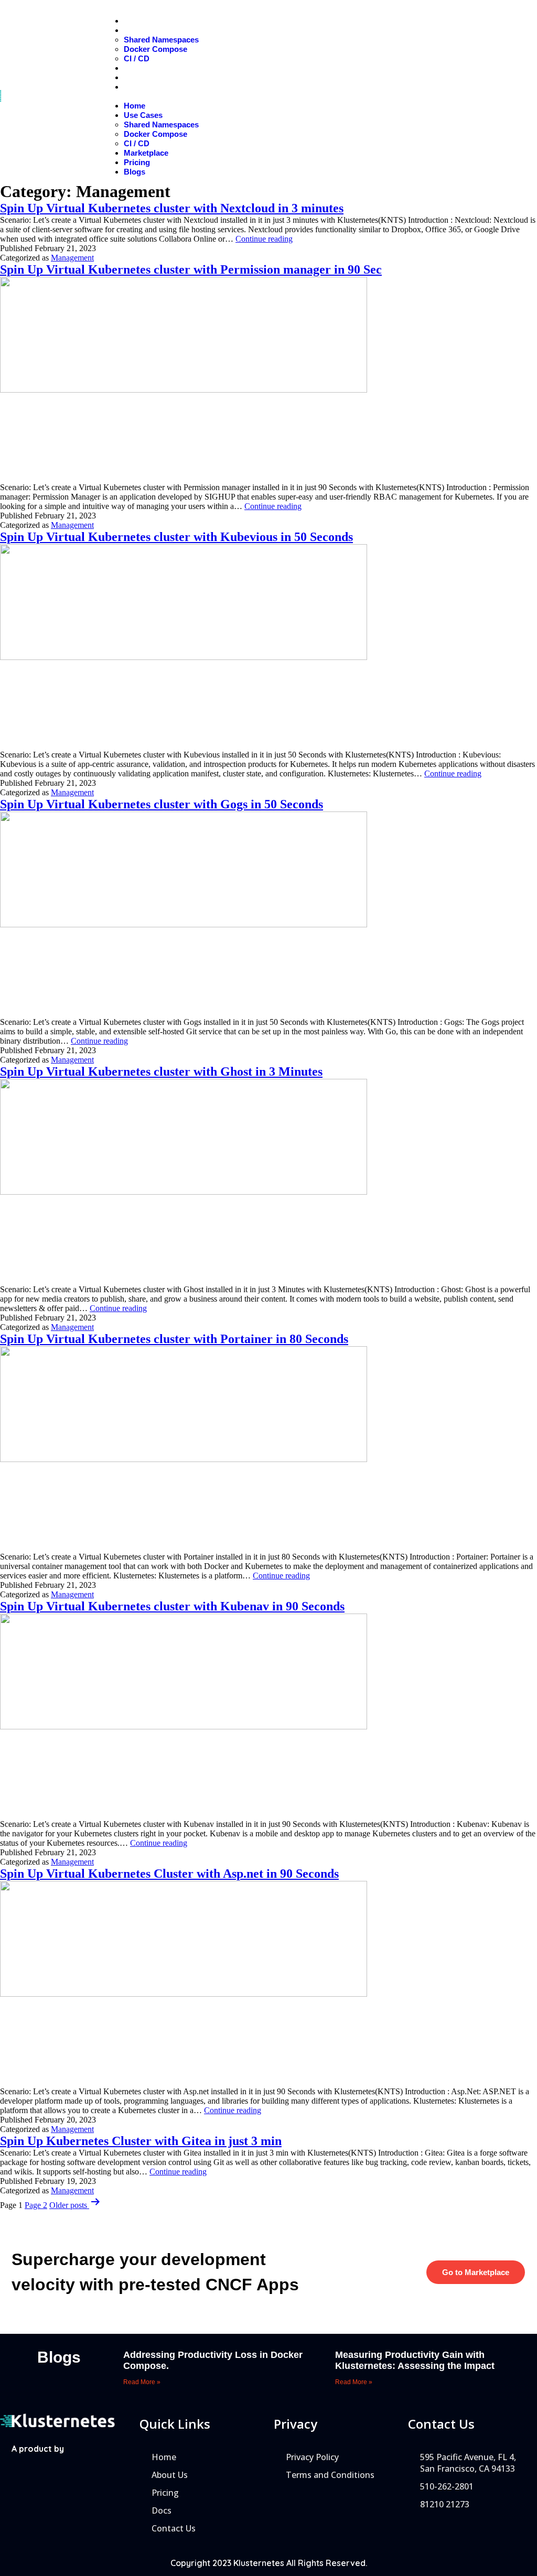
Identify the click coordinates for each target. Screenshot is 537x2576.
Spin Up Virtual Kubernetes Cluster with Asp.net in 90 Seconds (169, 1874)
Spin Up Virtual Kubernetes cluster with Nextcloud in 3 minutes (172, 208)
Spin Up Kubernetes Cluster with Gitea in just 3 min (141, 2141)
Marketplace (159, 68)
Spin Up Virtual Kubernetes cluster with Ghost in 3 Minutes (161, 1071)
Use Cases (157, 30)
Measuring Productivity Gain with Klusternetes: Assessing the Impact (415, 2360)
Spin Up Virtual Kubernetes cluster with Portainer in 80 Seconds (174, 1339)
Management (72, 258)
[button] (271, 96)
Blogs (147, 87)
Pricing (149, 77)
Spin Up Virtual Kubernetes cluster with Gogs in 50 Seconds (162, 804)
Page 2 (36, 2205)
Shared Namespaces (161, 40)
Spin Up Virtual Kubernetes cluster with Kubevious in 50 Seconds (176, 537)
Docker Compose (155, 49)
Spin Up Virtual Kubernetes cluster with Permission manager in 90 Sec (191, 269)
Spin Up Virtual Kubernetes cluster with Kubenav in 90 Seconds (172, 1606)
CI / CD (137, 58)
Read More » (142, 2382)
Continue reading (264, 239)
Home (147, 21)
